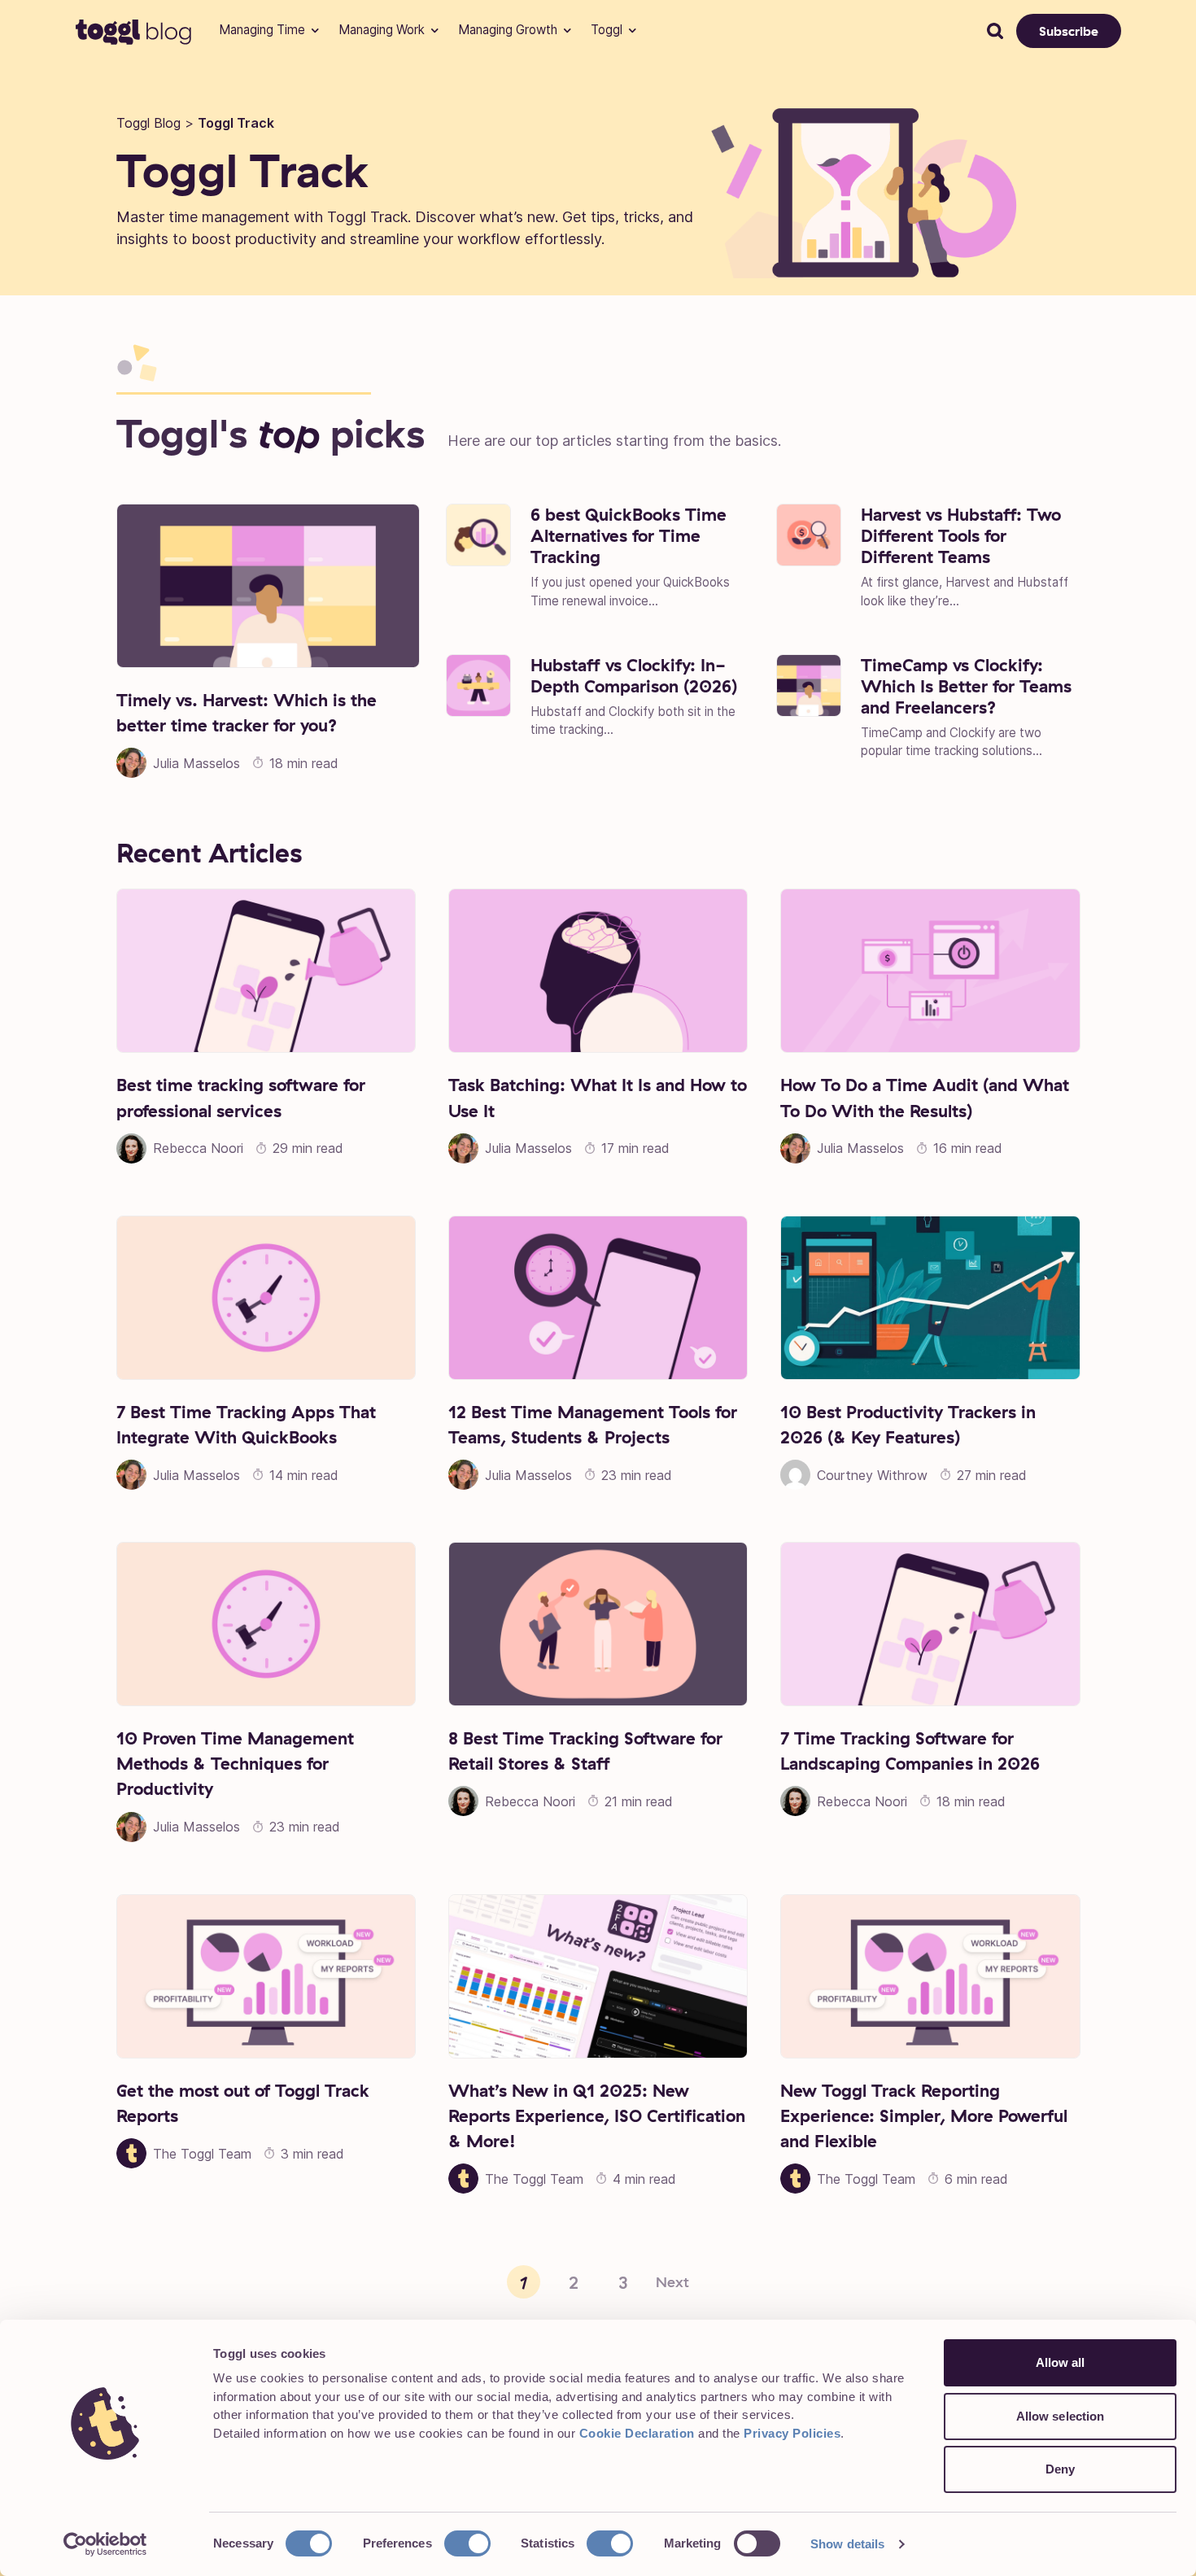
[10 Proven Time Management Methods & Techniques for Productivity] (266, 1624)
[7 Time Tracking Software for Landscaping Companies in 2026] (930, 1624)
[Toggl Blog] (134, 31)
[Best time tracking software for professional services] (266, 971)
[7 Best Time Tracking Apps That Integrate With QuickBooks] (266, 1298)
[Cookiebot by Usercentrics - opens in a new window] (105, 2544)
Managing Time (262, 30)
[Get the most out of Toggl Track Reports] (266, 1976)
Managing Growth (508, 30)
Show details (847, 2544)
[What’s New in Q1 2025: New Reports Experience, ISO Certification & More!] (598, 1976)
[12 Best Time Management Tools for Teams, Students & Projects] (598, 1298)
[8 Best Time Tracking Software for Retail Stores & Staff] (598, 1624)
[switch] (467, 2543)
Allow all (1061, 2362)
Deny (1060, 2469)
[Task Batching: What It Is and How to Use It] (598, 971)
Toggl (607, 30)
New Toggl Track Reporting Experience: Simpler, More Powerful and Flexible (924, 2115)
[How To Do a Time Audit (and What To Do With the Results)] (930, 971)
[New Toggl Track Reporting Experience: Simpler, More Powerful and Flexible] (930, 1976)
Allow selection (1061, 2416)
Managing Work (382, 30)
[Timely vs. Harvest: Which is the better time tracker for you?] (268, 586)
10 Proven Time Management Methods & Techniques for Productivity (235, 1763)
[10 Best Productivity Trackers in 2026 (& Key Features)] (930, 1298)
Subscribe (1069, 31)
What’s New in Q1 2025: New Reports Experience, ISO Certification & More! (597, 2115)
